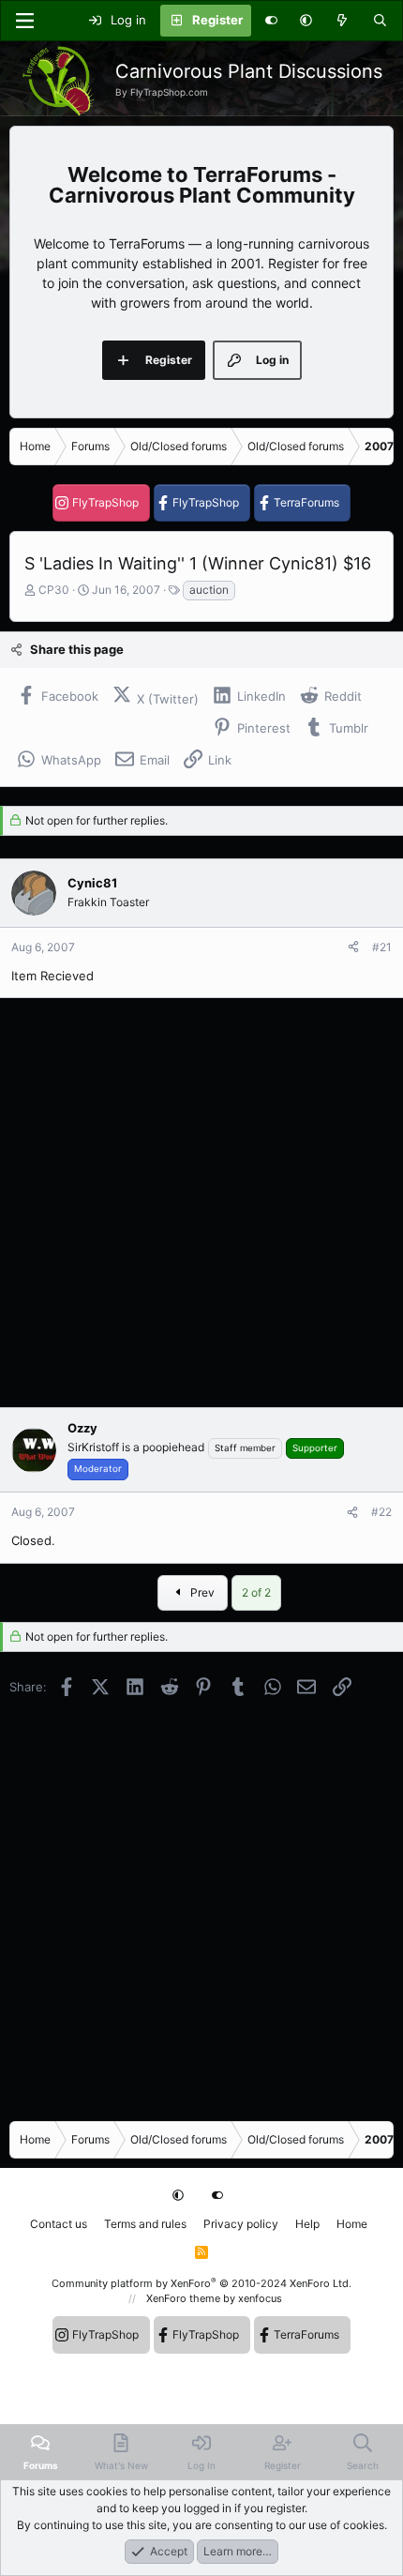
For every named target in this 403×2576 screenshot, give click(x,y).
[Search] (380, 21)
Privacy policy (241, 2224)
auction (209, 590)
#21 (382, 947)
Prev (201, 1592)
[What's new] (343, 21)
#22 (381, 1512)
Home (352, 2224)
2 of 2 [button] (256, 1592)
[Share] (353, 947)
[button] (306, 21)
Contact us (59, 2224)
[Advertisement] (201, 1203)
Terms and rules (145, 2224)
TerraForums (306, 502)
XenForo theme (183, 2298)
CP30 (54, 590)
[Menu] (24, 21)
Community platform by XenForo (201, 2283)
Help (307, 2224)
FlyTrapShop (105, 502)
